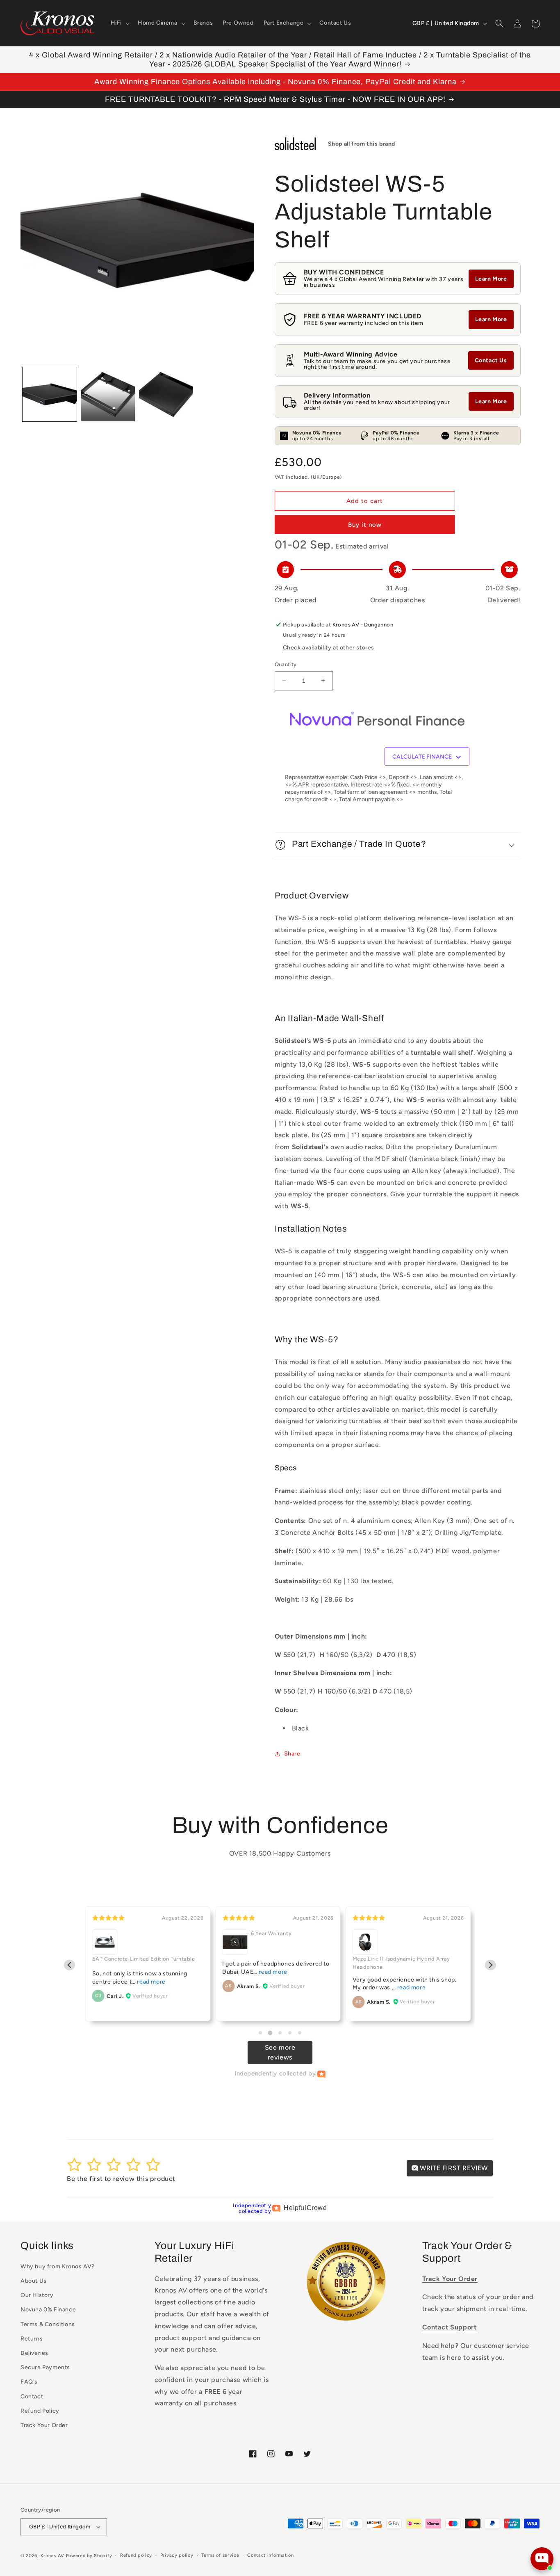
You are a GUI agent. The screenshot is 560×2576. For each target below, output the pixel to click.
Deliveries (34, 2353)
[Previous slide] (69, 1965)
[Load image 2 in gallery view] (108, 394)
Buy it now (365, 525)
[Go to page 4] (290, 2033)
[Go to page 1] (260, 2033)
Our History (37, 2295)
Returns (32, 2339)
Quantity (286, 664)
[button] (119, 23)
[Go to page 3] (280, 2033)
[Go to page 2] (270, 2033)
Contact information (270, 2555)
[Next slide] (491, 1965)
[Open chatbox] (542, 2559)
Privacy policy (177, 2555)
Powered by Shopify (89, 2556)
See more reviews (280, 2052)
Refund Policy (40, 2411)
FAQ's (29, 2382)
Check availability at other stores (329, 648)
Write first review (453, 2168)
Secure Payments (45, 2367)
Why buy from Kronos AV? (58, 2266)
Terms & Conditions (48, 2324)
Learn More (491, 279)
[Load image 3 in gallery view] (166, 394)
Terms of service (220, 2555)
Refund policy (136, 2555)
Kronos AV (52, 2556)
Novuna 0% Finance (48, 2310)
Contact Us (491, 360)
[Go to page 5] (300, 2033)
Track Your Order (44, 2425)
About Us (34, 2281)
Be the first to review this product (121, 2179)
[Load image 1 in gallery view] (50, 394)
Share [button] (292, 1754)
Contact (32, 2397)
